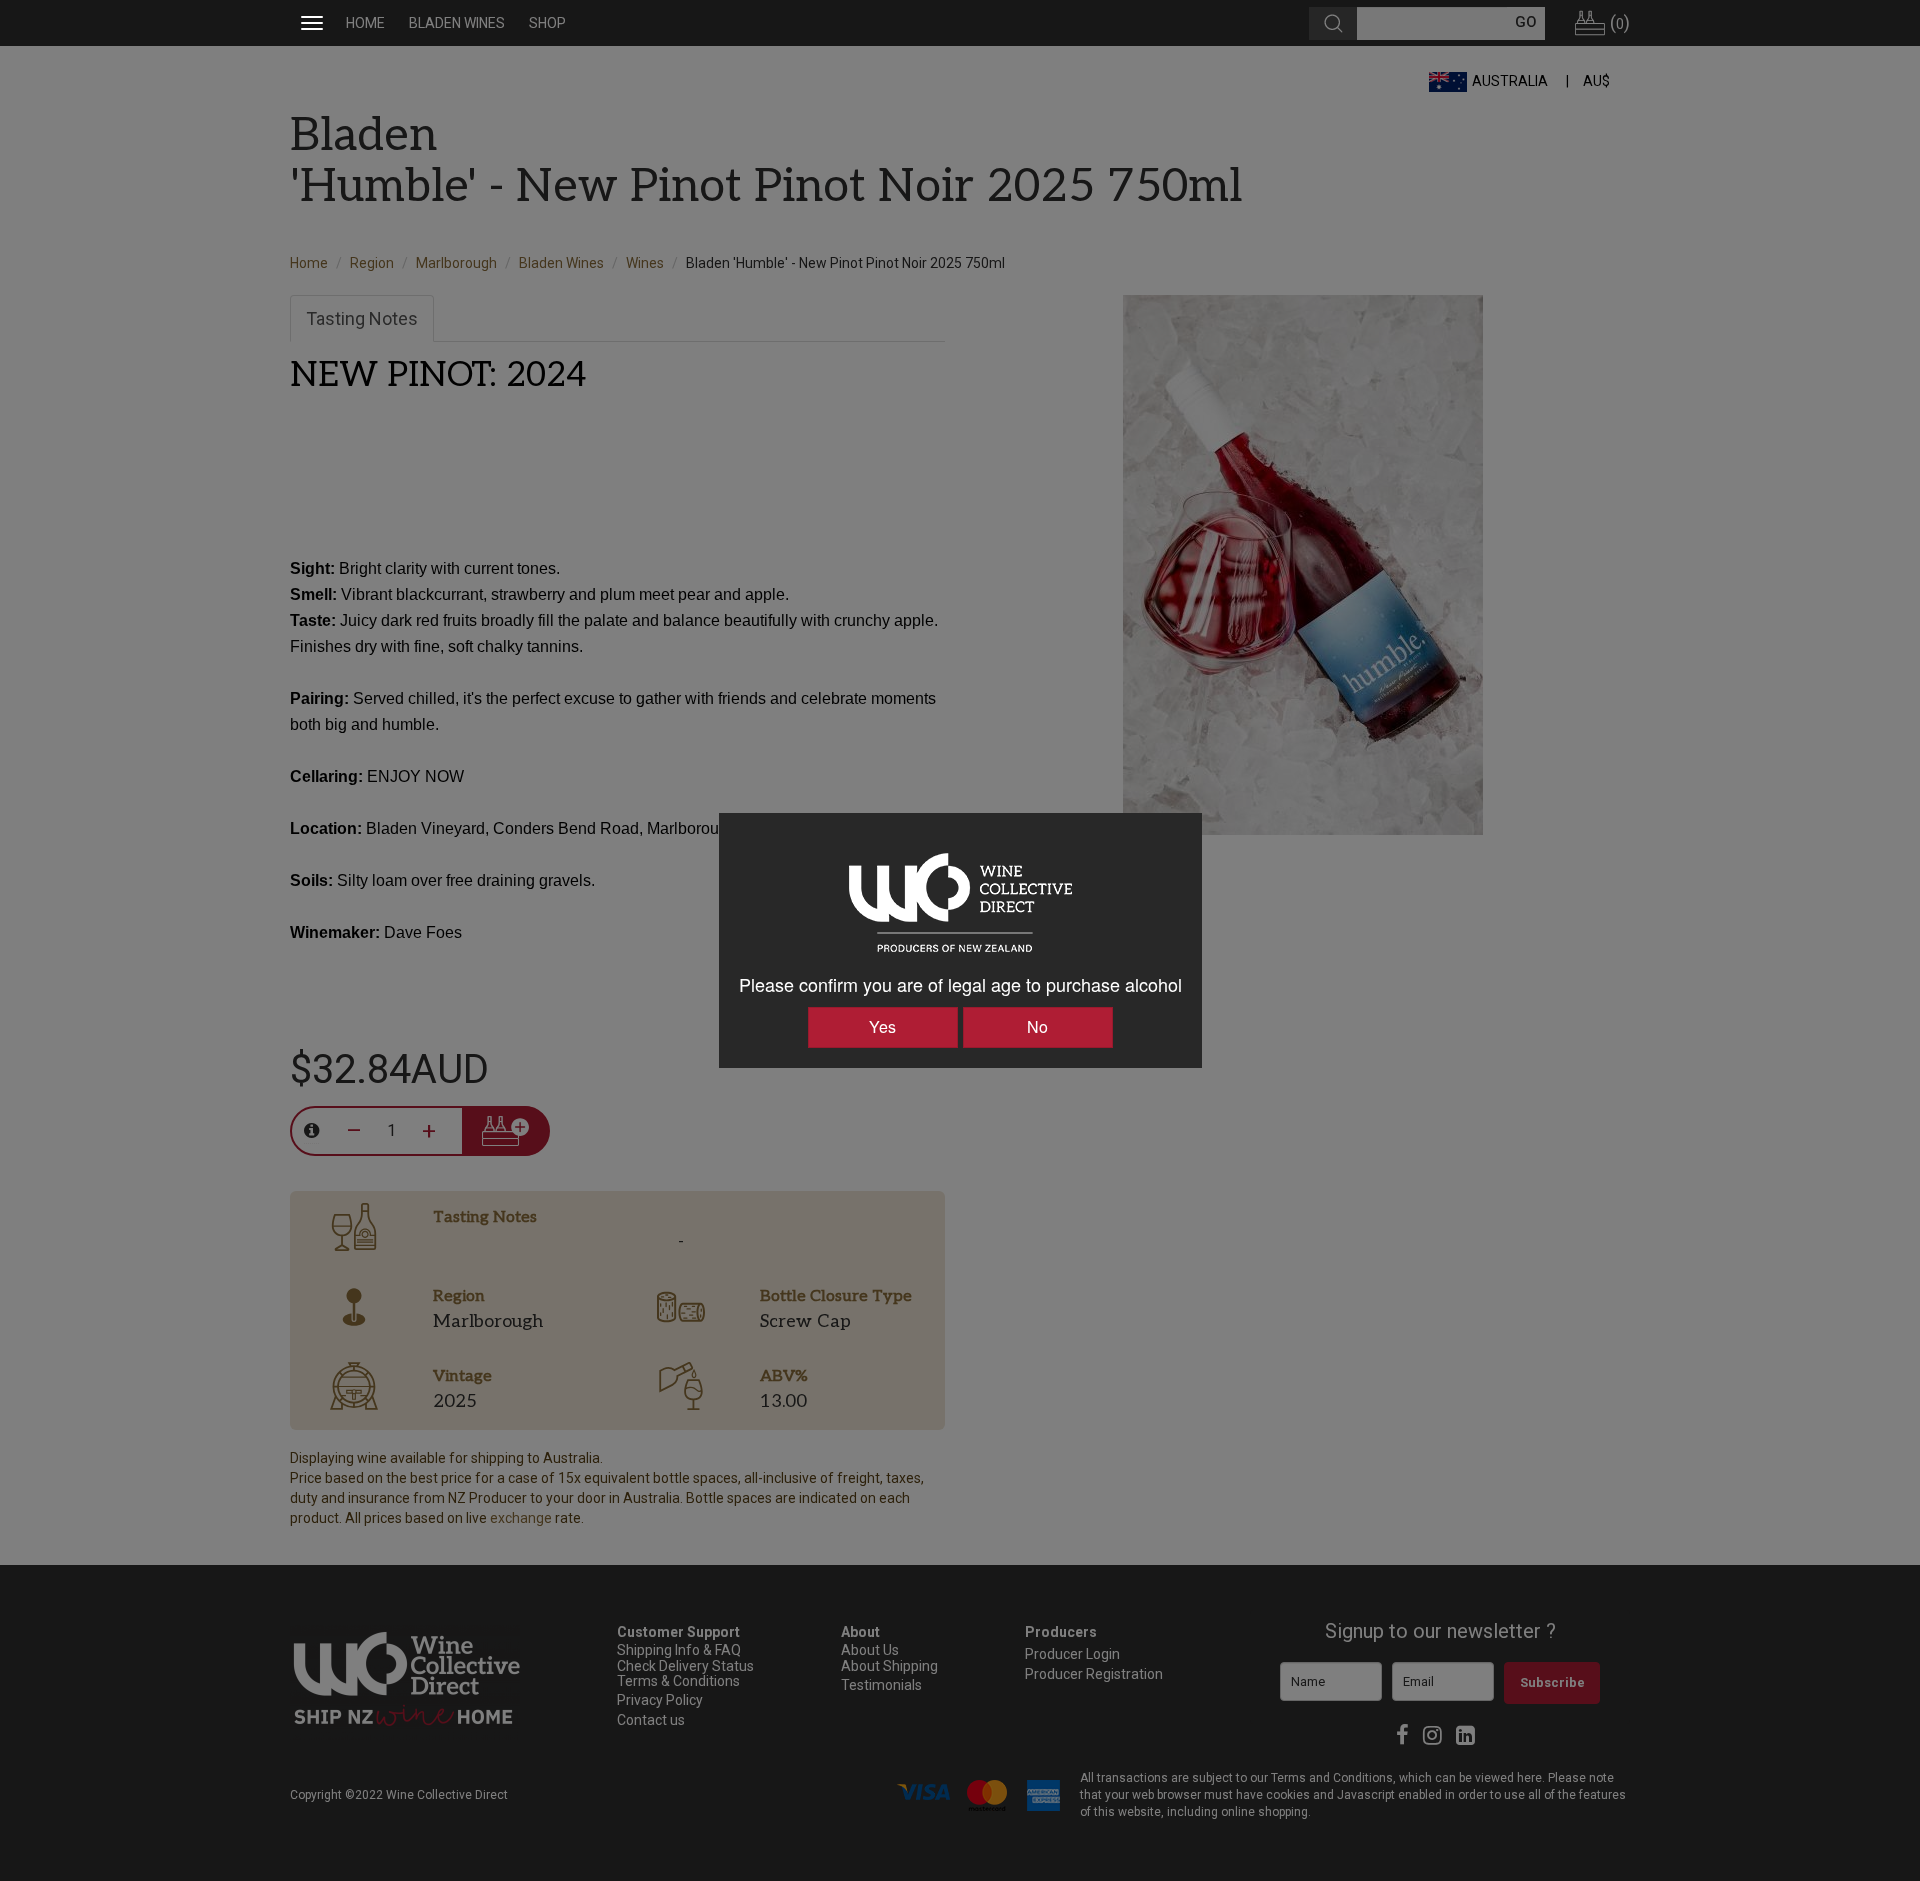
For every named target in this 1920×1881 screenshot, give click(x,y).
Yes (882, 1026)
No (1037, 1026)
